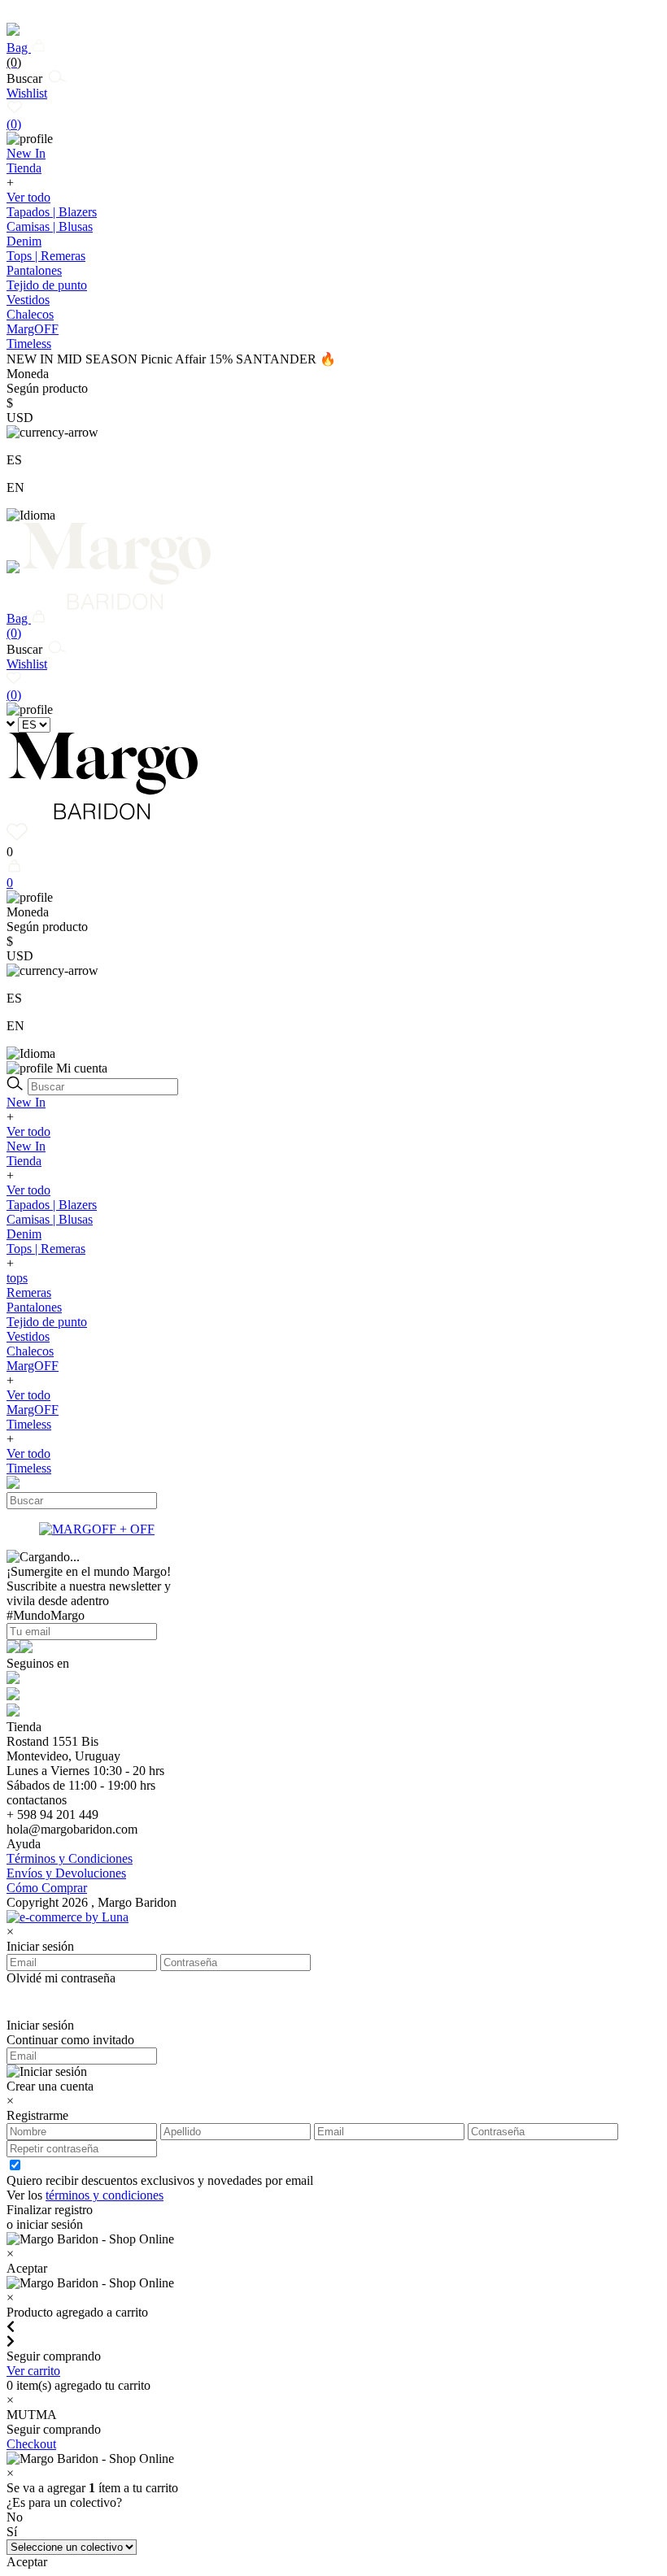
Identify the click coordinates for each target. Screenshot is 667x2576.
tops (17, 1278)
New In (26, 1102)
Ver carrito (33, 2371)
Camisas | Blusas (50, 226)
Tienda (24, 1161)
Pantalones (34, 270)
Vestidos (28, 300)
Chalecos (30, 314)
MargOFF (33, 1366)
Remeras (29, 1292)
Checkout (31, 2444)
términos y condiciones (105, 2195)
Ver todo (28, 197)
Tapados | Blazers (52, 212)
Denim (24, 241)
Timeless (29, 1424)
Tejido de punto (47, 285)
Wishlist (27, 109)
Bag (19, 55)
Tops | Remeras (46, 256)
